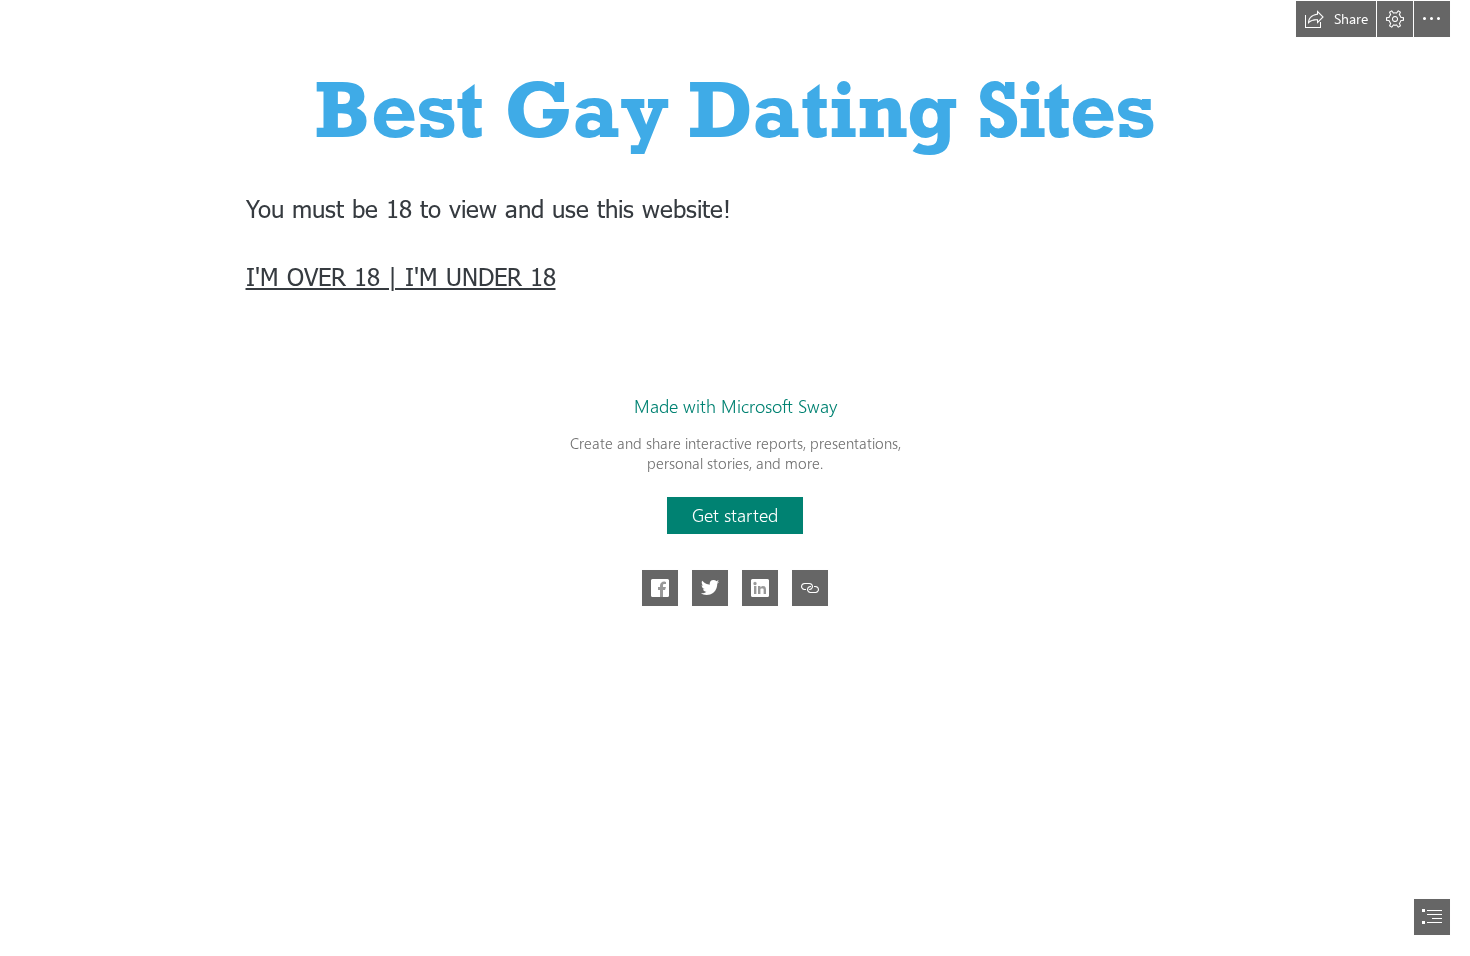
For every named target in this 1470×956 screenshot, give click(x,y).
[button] (1336, 19)
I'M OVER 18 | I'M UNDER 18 (401, 276)
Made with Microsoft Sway (735, 406)
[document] (735, 478)
